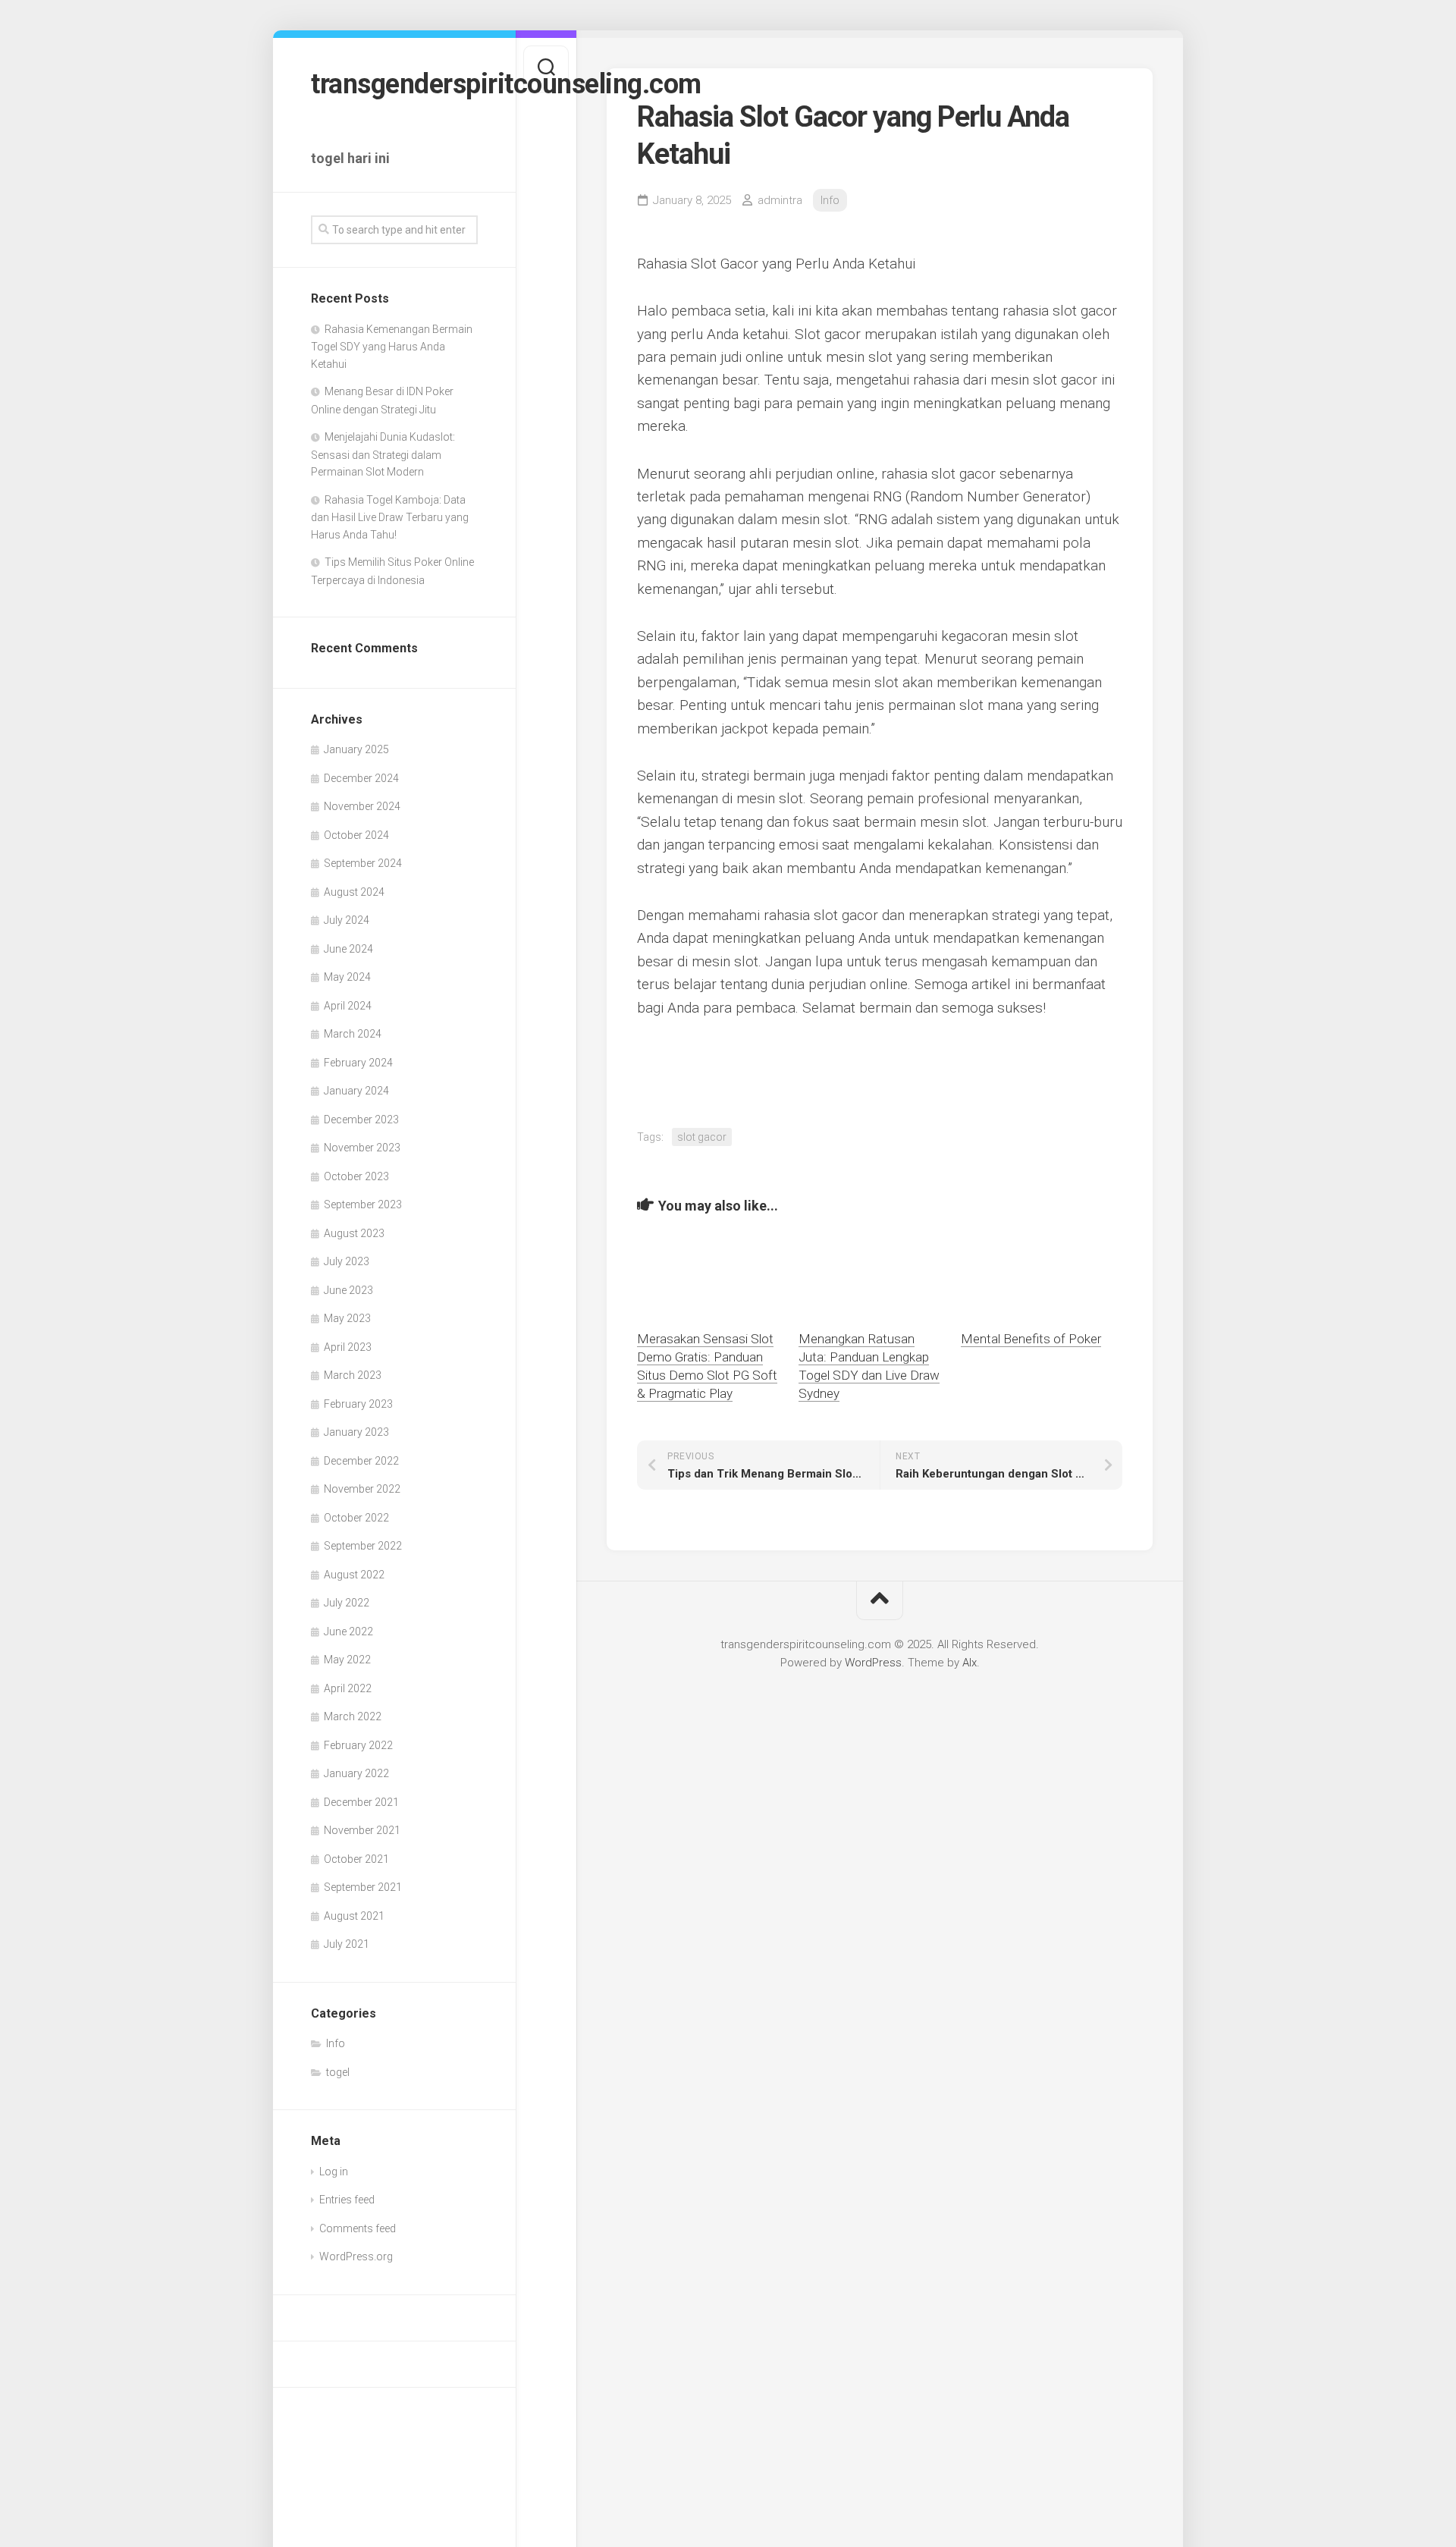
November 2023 (362, 1148)
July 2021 (347, 1944)
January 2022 (356, 1773)
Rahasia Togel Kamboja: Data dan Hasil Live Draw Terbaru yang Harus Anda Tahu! (390, 517)
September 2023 (363, 1204)
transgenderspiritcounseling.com (394, 84)
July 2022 (347, 1603)
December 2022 (361, 1461)
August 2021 (354, 1916)
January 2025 (356, 749)
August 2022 (354, 1575)
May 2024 (347, 977)
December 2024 (361, 778)
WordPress (873, 1663)
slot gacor (702, 1137)
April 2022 (348, 1688)
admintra (780, 200)
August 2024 (354, 892)
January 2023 (356, 1432)
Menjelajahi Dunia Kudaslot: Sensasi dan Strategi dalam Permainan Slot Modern (383, 454)
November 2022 (362, 1489)
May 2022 (347, 1660)
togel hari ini (350, 158)
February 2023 (358, 1404)
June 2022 (348, 1632)
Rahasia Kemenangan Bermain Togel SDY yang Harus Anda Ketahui (392, 347)
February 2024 (358, 1063)
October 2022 (356, 1518)
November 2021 (362, 1830)
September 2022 (363, 1546)
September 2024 (363, 863)
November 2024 (362, 806)
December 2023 (361, 1120)
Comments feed (358, 2228)
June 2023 (348, 1290)
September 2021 (363, 1887)
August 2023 (354, 1233)
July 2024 (347, 920)
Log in (334, 2172)
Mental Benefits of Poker (1031, 1339)
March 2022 (353, 1716)
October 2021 (356, 1859)
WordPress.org (356, 2256)
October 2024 (356, 835)
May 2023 (347, 1318)
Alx (970, 1663)
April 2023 (348, 1347)
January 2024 (356, 1091)
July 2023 (347, 1261)
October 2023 (356, 1176)
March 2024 (353, 1034)
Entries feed (347, 2200)
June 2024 (348, 949)
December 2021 (361, 1802)
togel (338, 2072)
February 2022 (358, 1745)
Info (336, 2043)
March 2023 (353, 1375)
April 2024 (348, 1006)
